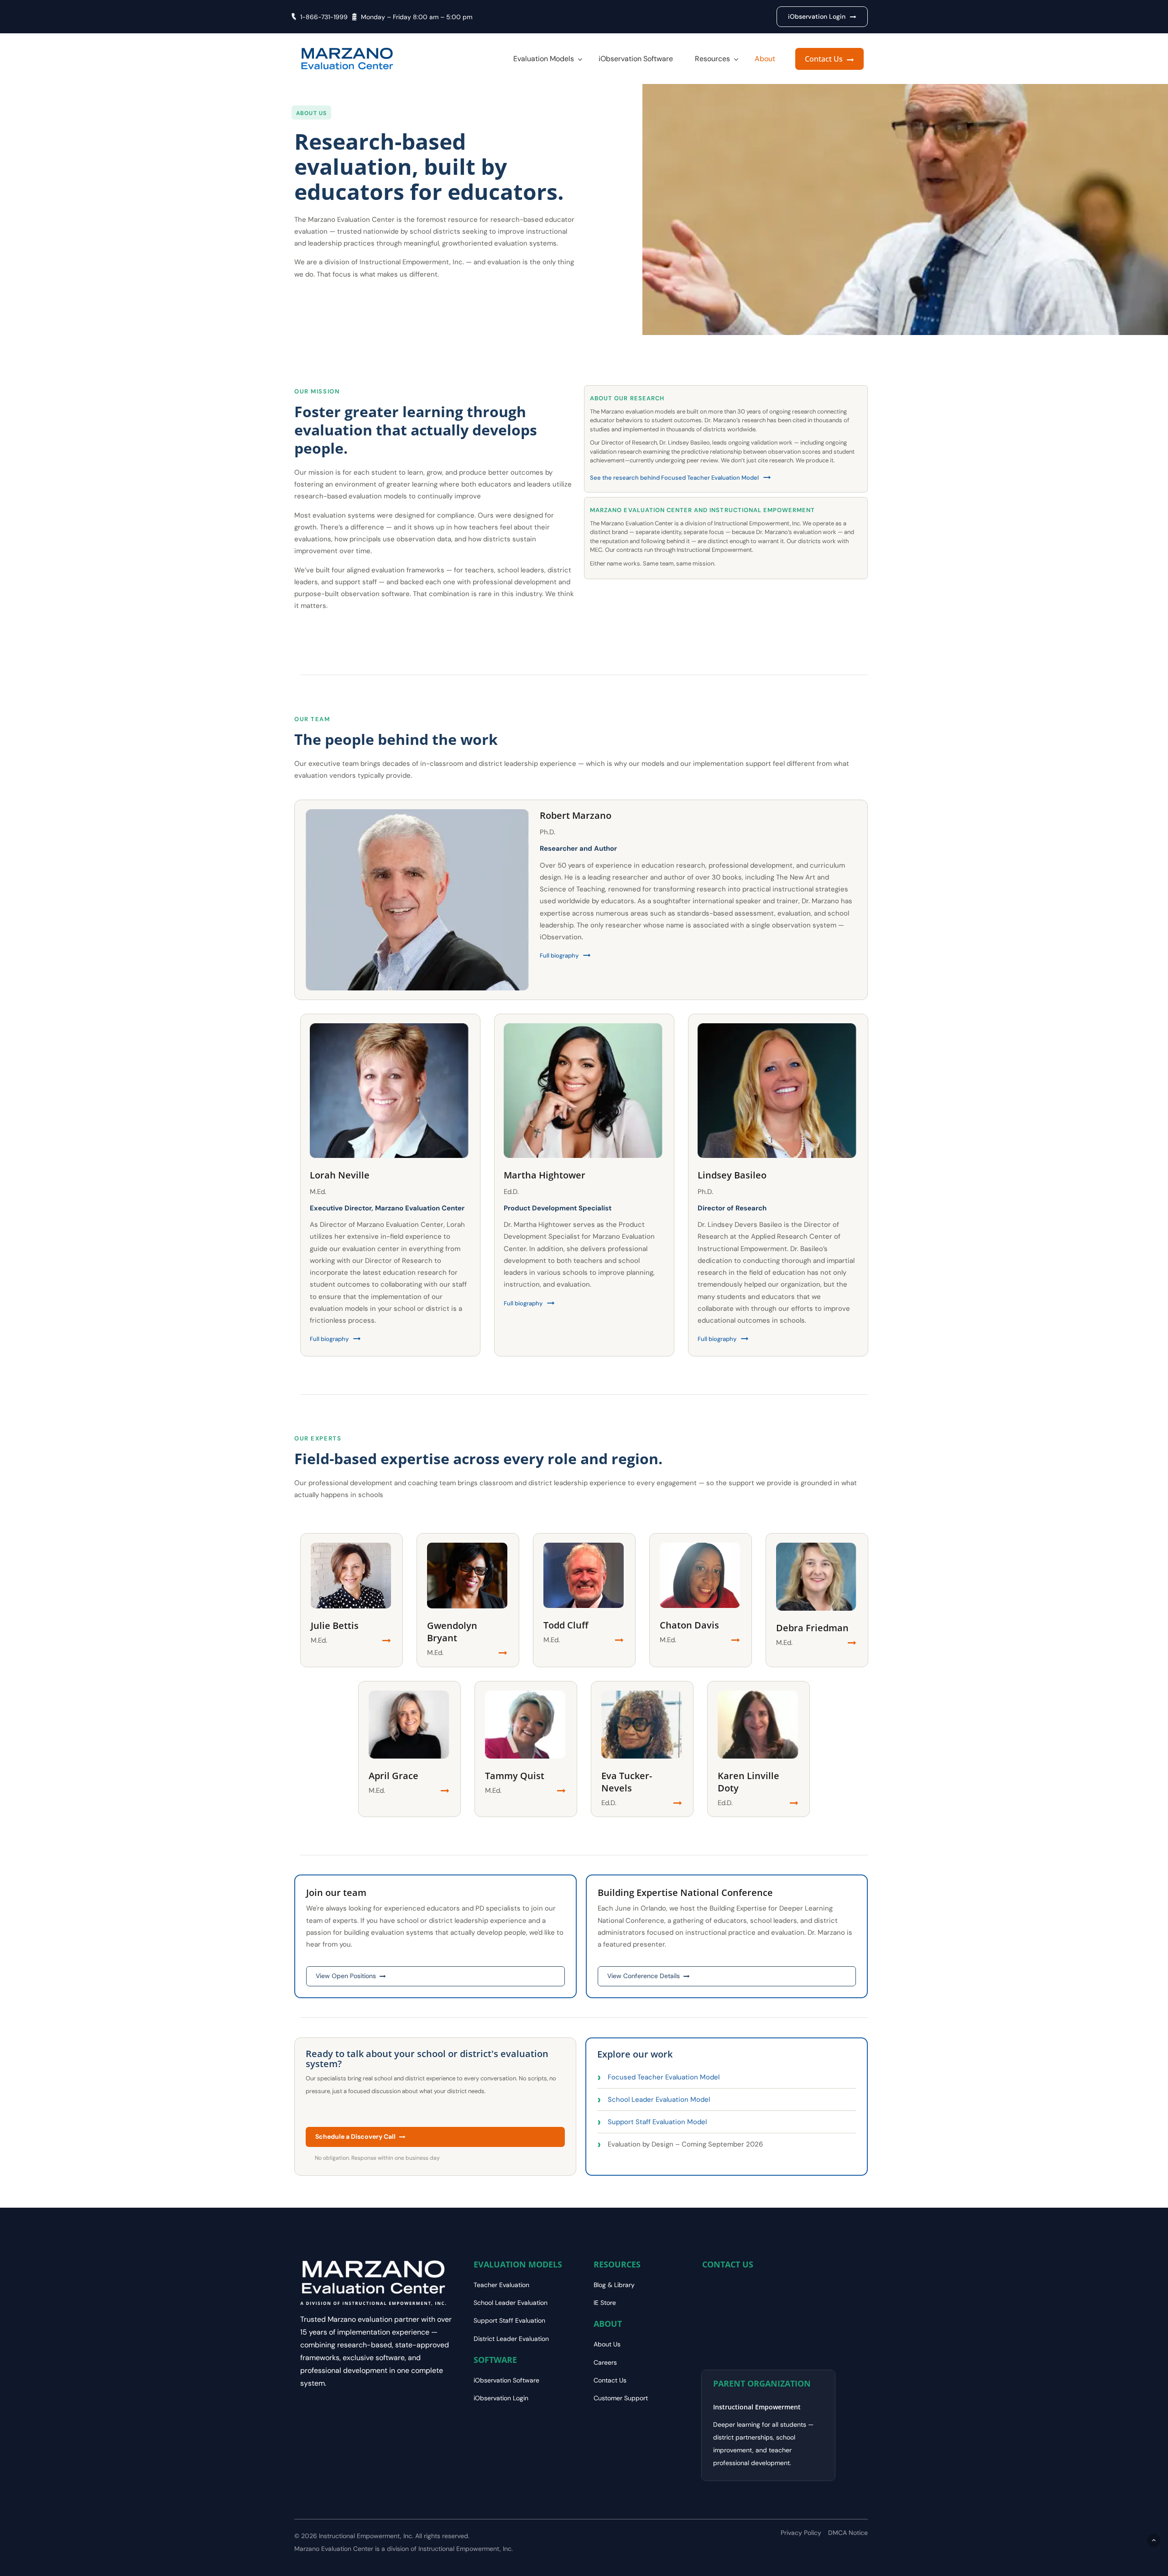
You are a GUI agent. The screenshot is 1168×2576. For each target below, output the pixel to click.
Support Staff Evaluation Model (657, 2122)
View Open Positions (346, 1976)
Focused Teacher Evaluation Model (664, 2077)
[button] (817, 17)
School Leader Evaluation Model (659, 2100)
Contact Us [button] (825, 59)
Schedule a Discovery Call (355, 2136)
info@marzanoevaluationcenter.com (762, 2305)
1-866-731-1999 (324, 17)
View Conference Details (644, 1976)
